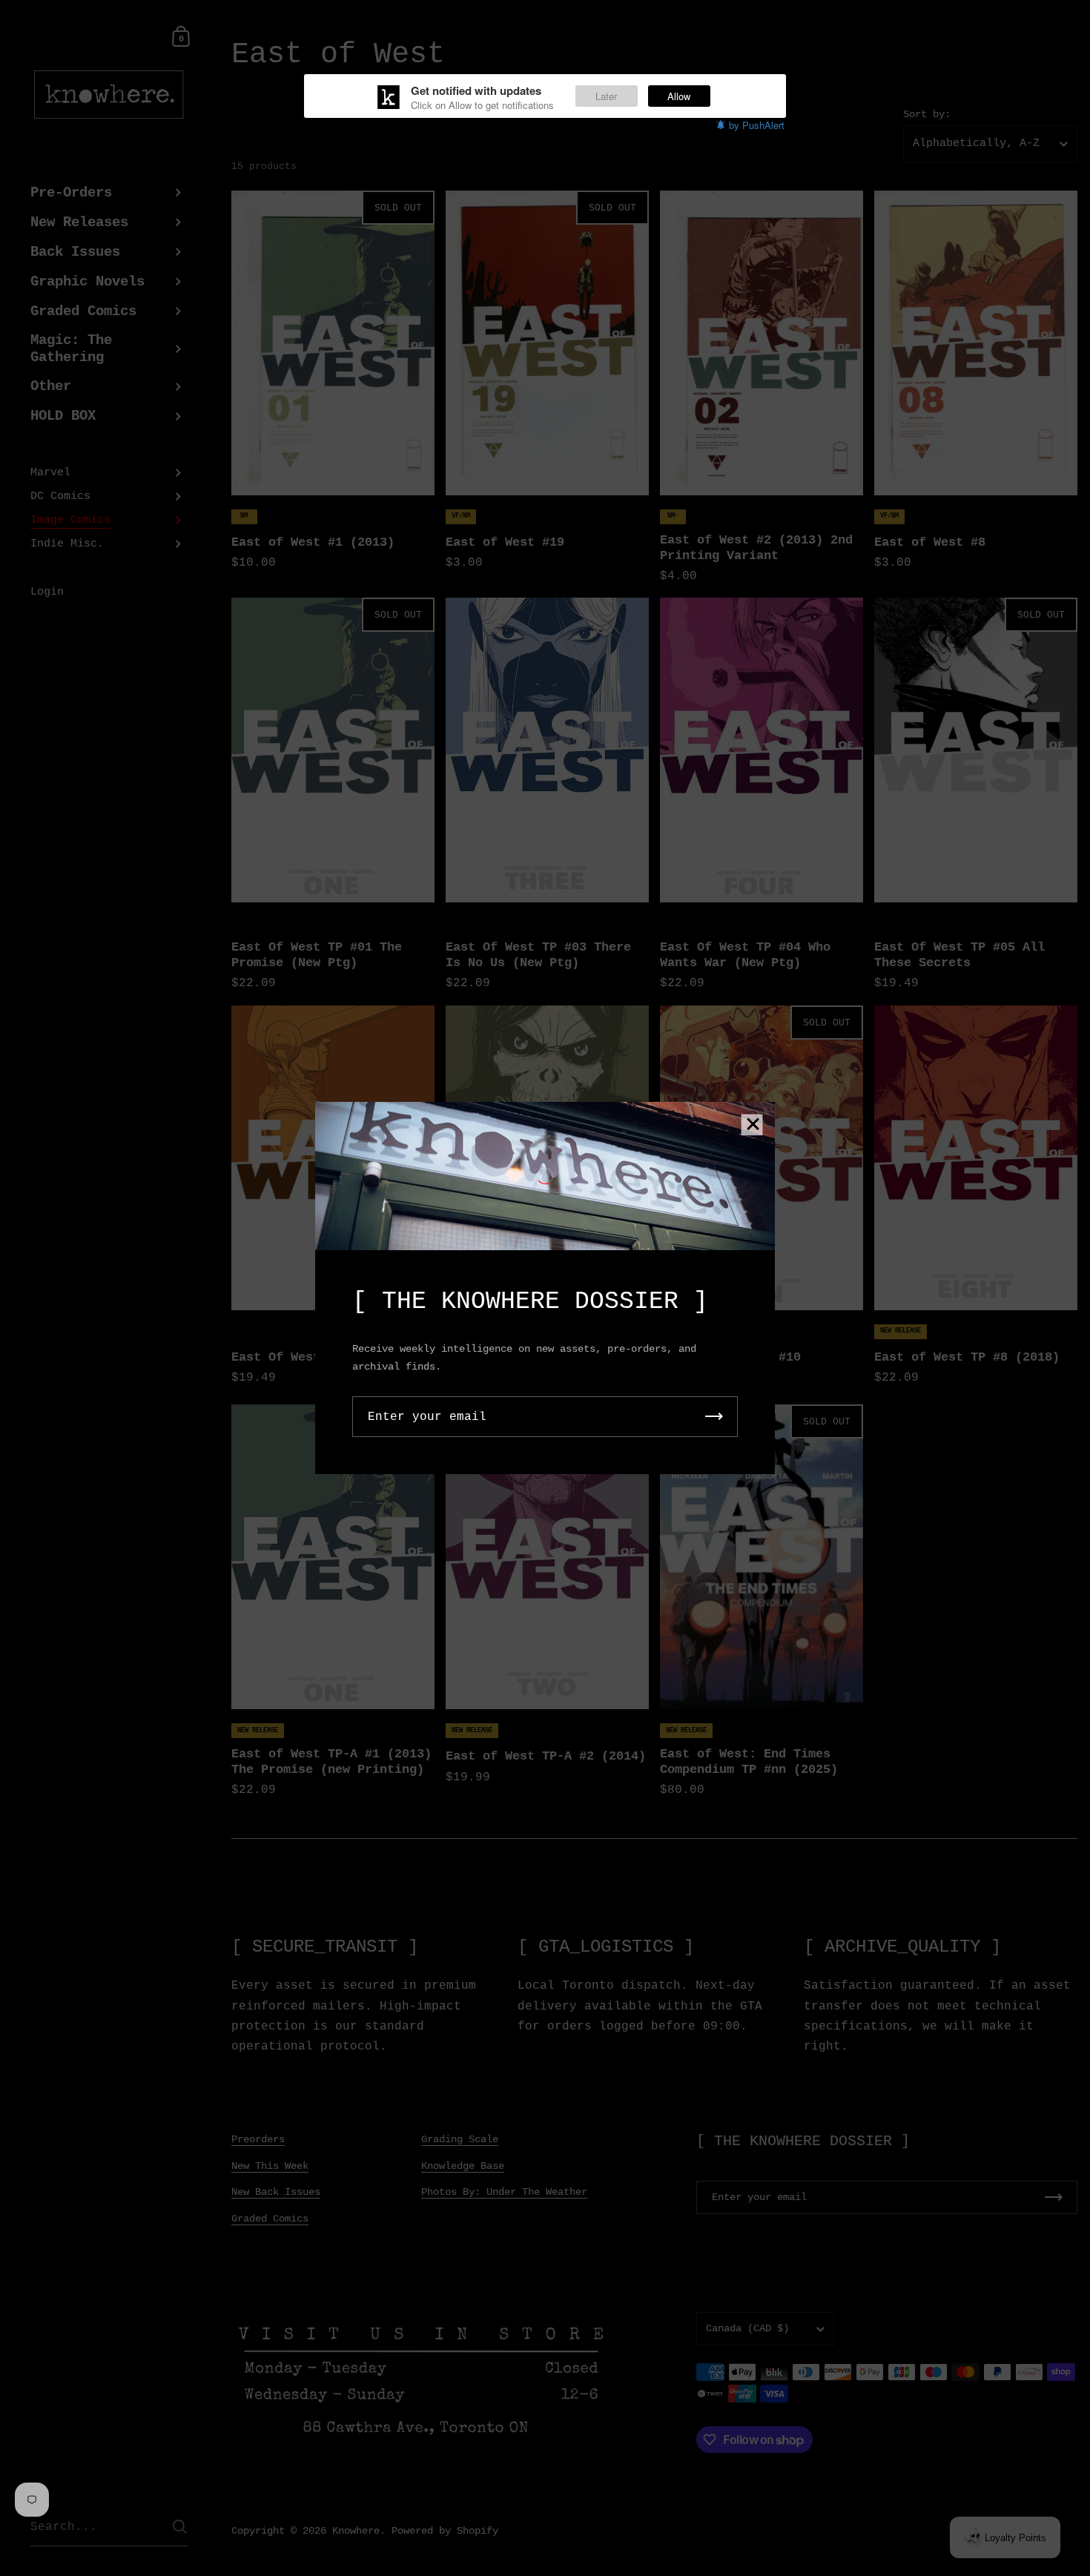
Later (606, 96)
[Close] (753, 1125)
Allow (679, 96)
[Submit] (714, 1417)
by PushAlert (757, 125)
